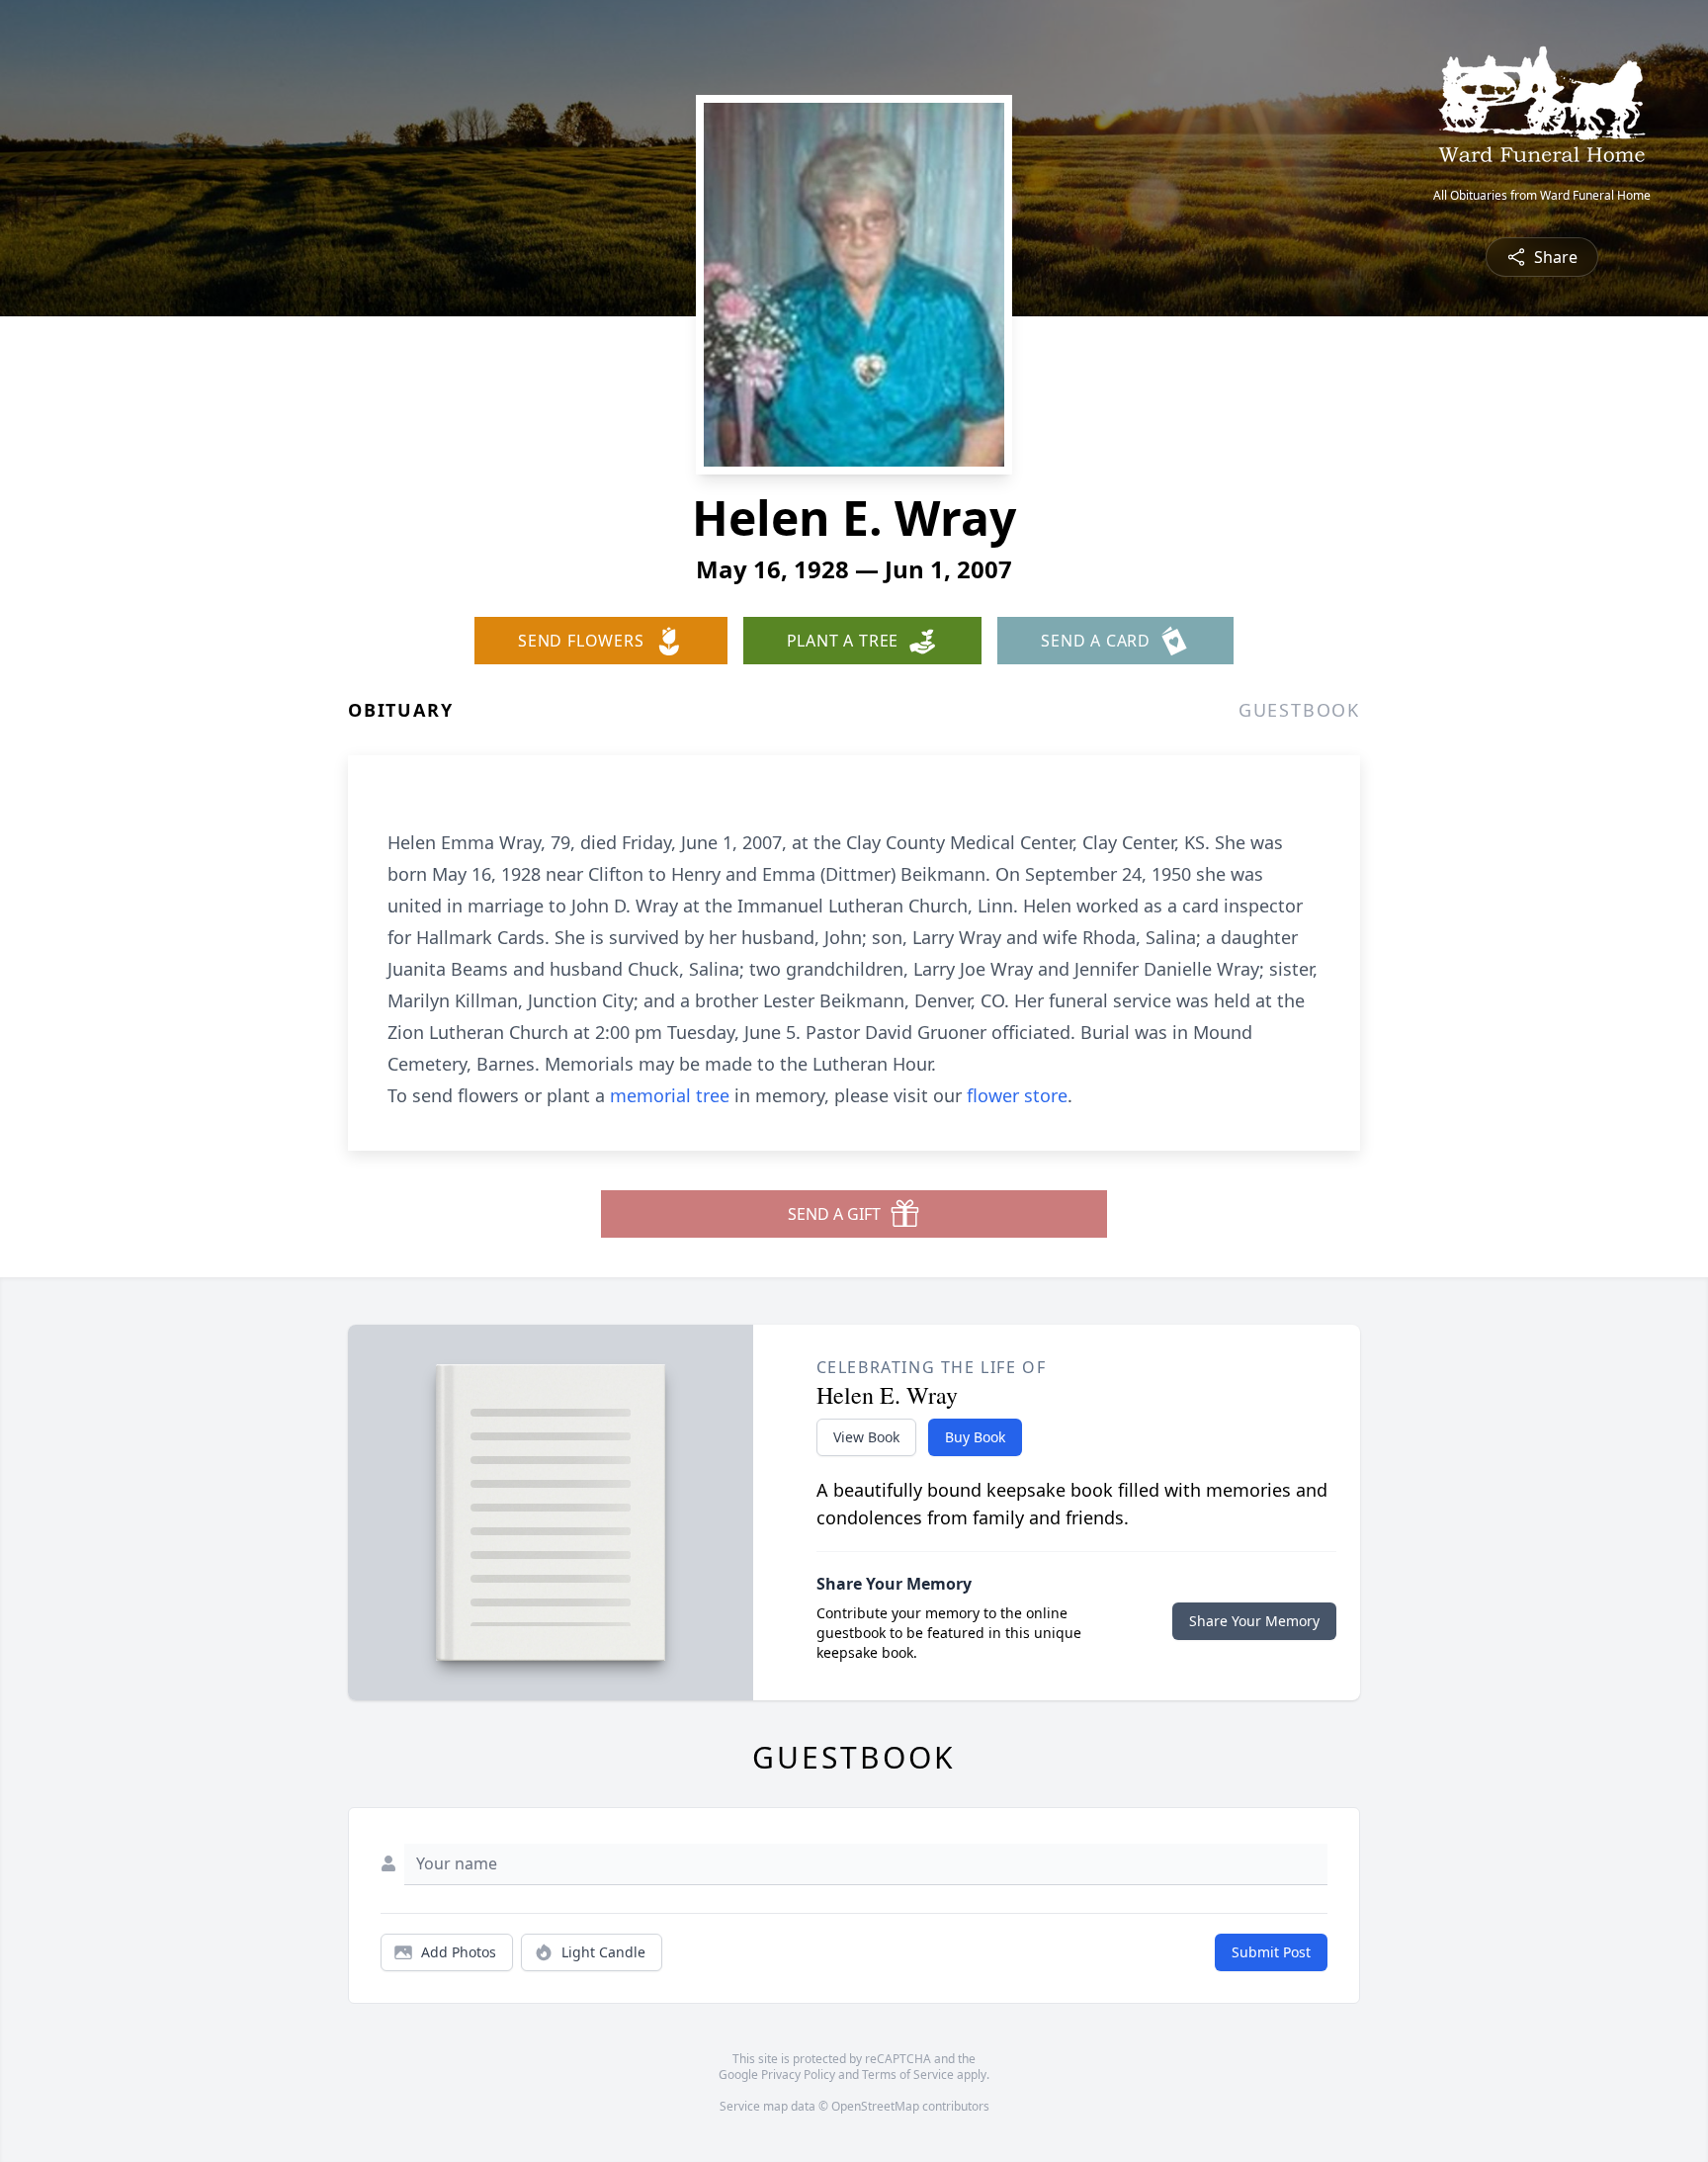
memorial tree (670, 1095)
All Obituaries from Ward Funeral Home (1542, 196)
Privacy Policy (798, 2075)
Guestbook (1299, 710)
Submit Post (1271, 1952)
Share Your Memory (1254, 1621)
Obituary (400, 710)
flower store (1017, 1095)
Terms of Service (908, 2075)
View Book (866, 1437)
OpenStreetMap (875, 2106)
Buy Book (975, 1437)
